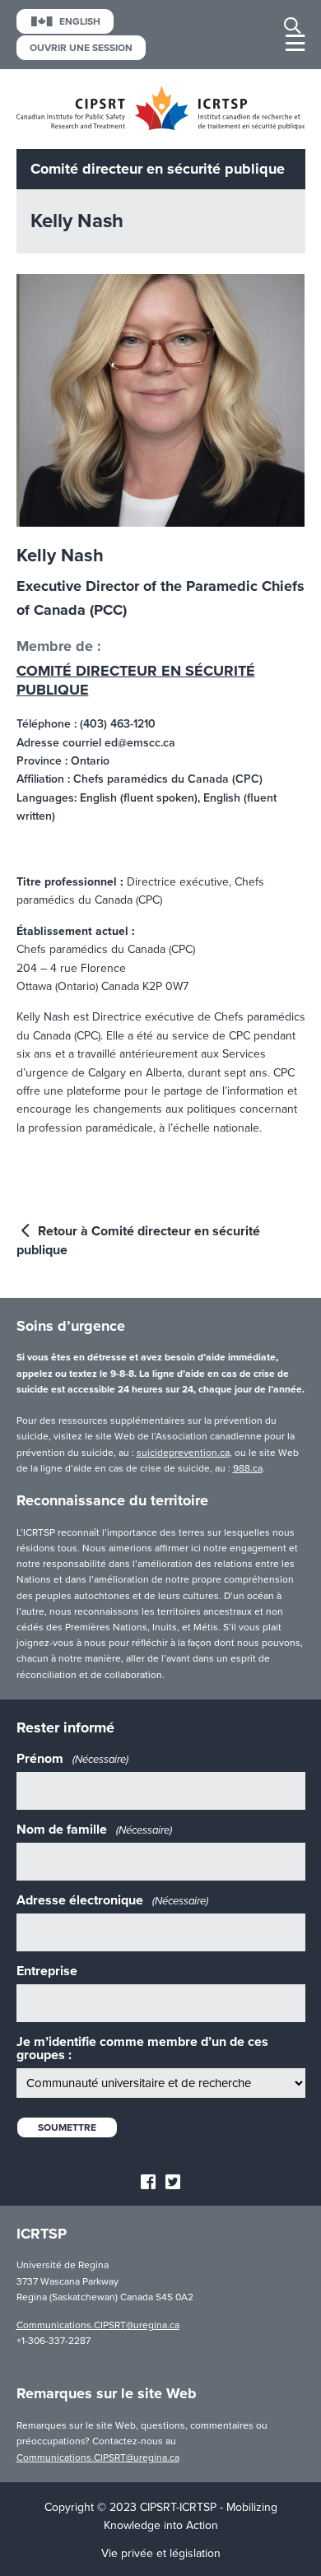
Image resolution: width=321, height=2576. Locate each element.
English (80, 21)
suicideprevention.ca (183, 1453)
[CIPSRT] (161, 126)
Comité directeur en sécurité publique (136, 680)
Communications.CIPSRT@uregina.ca (98, 2325)
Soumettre (67, 2127)
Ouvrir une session (81, 48)
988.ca (248, 1468)
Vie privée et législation (161, 2553)
